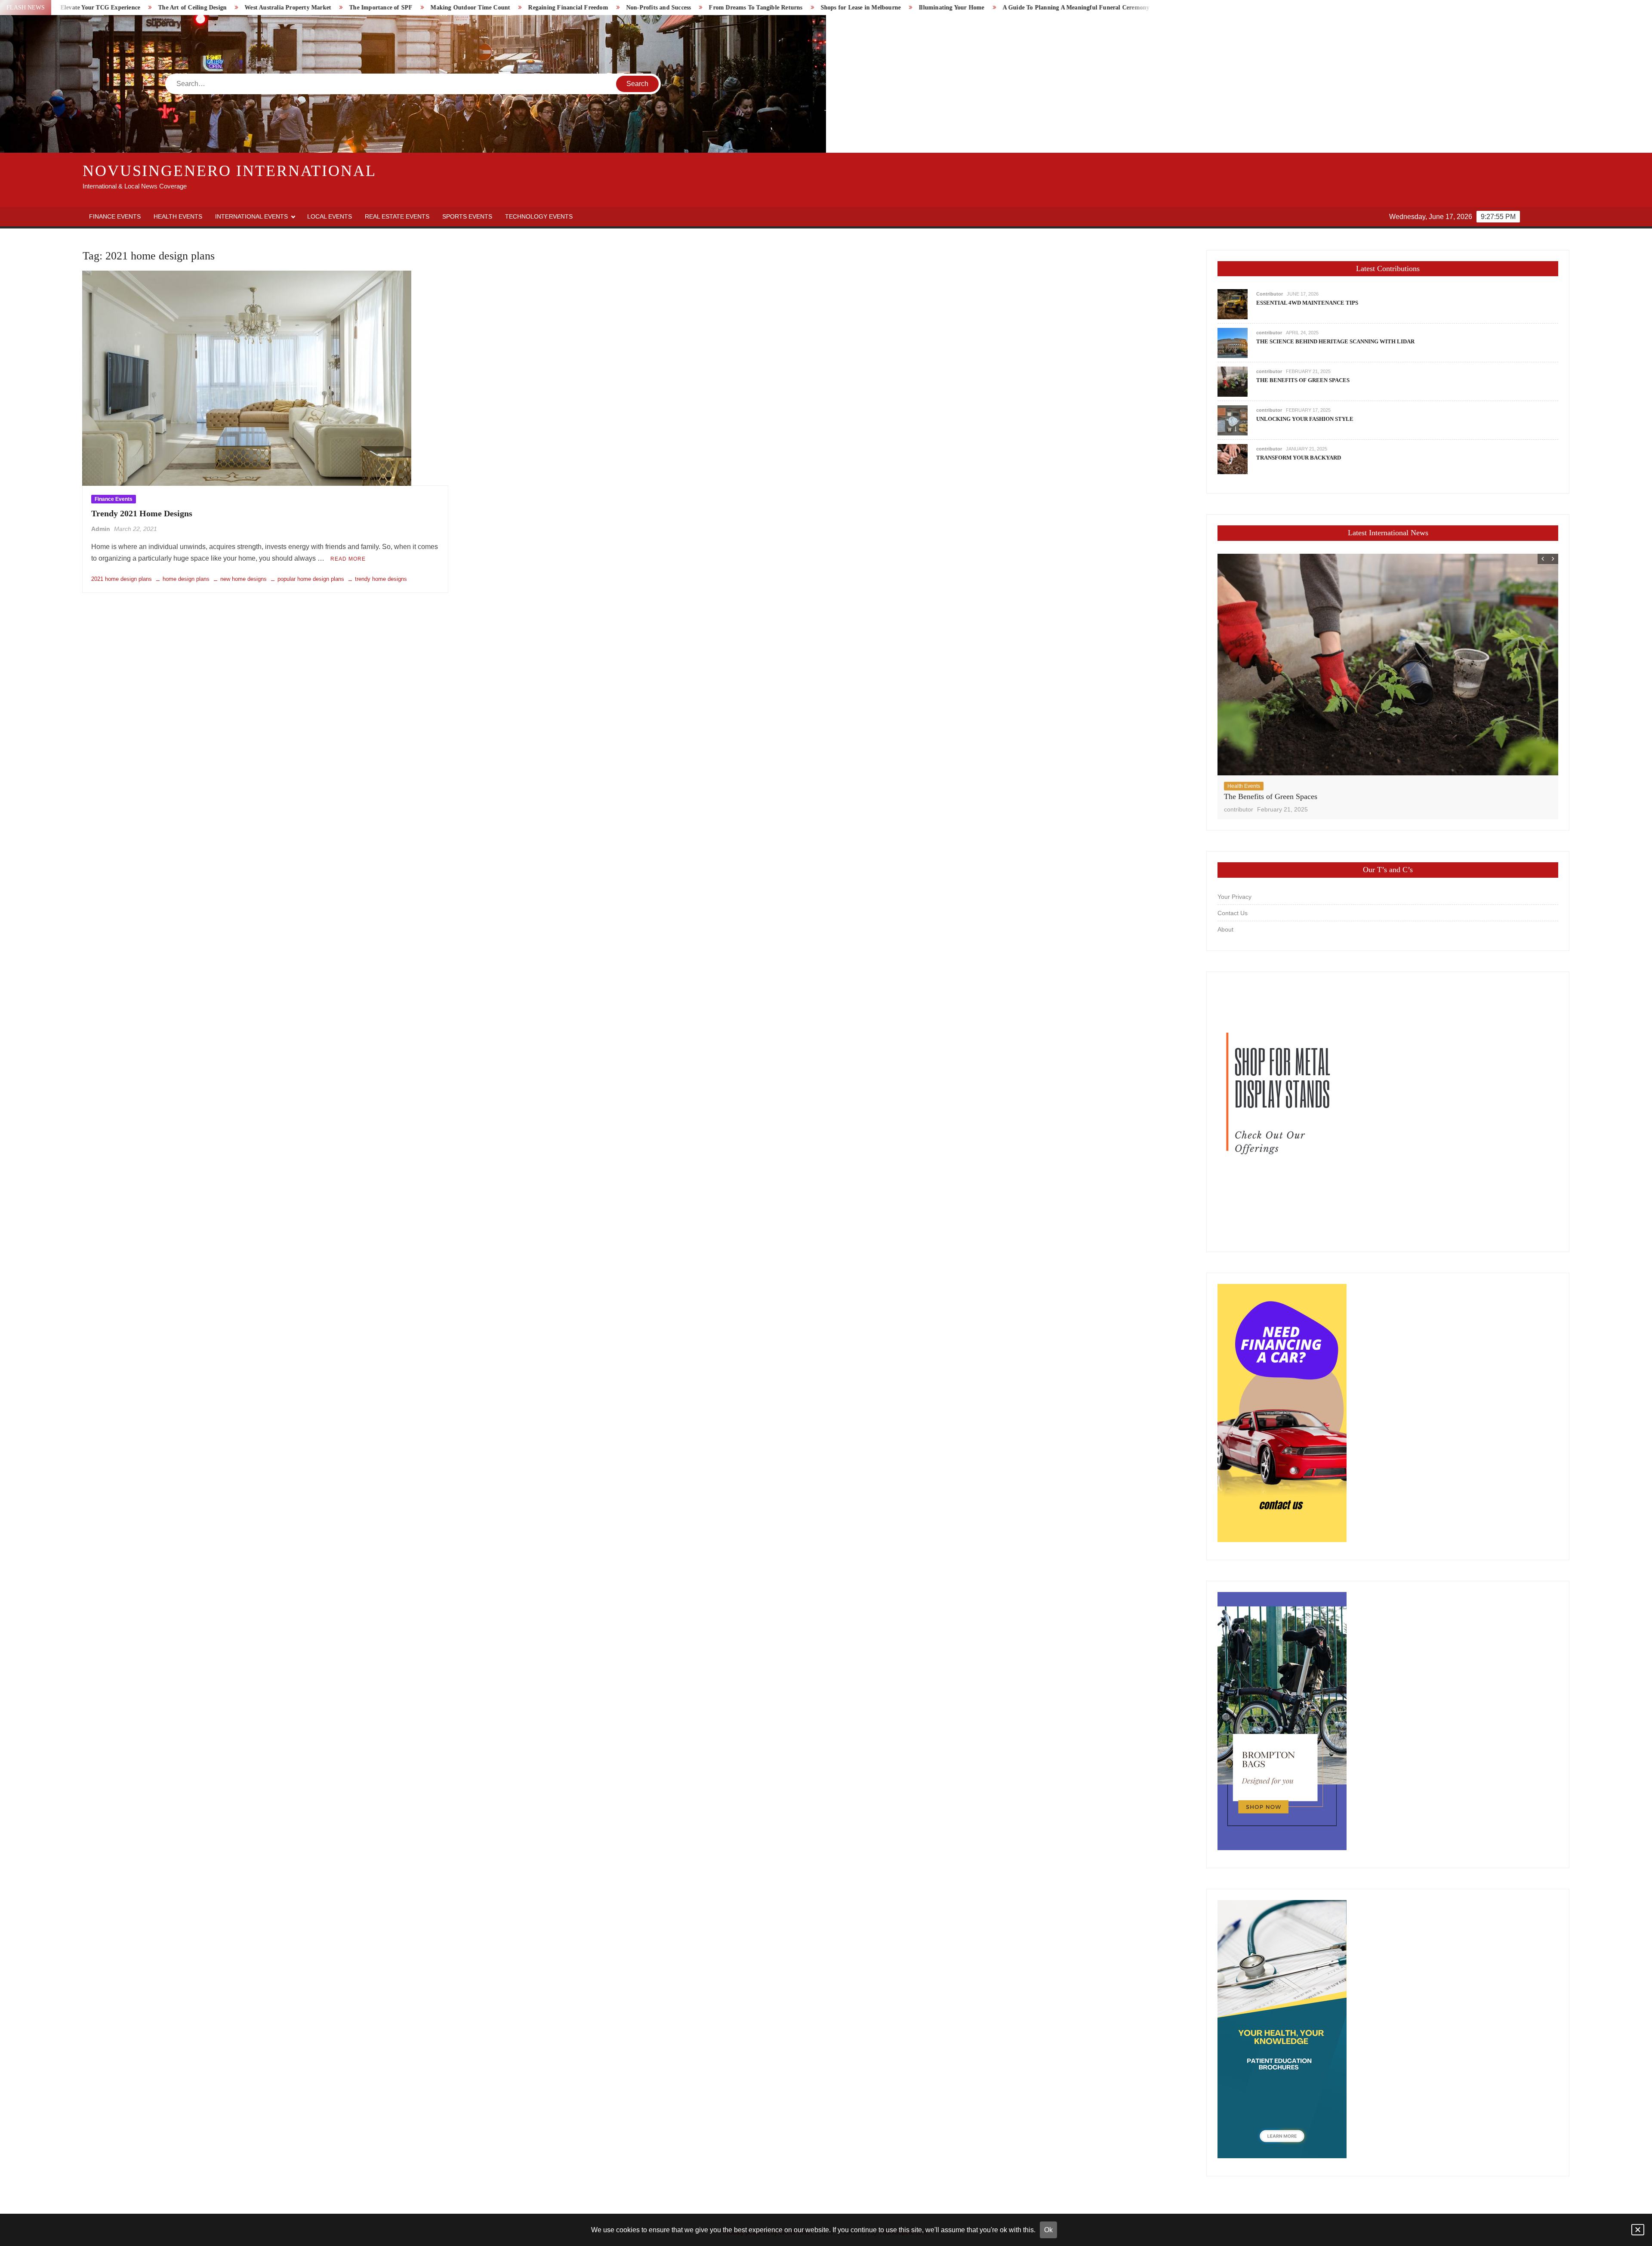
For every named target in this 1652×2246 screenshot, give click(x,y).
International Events (251, 216)
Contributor (1270, 294)
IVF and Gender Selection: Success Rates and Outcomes (920, 8)
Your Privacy (1234, 897)
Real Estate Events (397, 216)
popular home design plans (311, 579)
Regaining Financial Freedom (245, 8)
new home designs (243, 579)
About (1225, 929)
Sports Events (467, 216)
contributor (1269, 333)
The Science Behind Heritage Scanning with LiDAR (1335, 341)
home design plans (186, 579)
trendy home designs (381, 579)
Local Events (330, 216)
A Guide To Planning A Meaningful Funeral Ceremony (753, 8)
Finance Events (115, 216)
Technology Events (539, 216)
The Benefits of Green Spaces (1303, 380)
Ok (1048, 2230)
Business (1238, 786)
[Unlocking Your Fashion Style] (1233, 420)
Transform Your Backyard (1299, 458)
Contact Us (1233, 913)
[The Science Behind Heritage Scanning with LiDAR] (1233, 343)
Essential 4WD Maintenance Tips (1307, 303)
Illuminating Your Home (629, 8)
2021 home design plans (122, 579)
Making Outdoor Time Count (148, 8)
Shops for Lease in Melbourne (538, 8)
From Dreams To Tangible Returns (433, 8)
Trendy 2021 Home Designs (142, 513)
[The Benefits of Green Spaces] (1233, 381)
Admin (101, 529)
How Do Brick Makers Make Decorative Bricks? (1077, 8)
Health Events (178, 216)
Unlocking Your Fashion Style (1305, 419)
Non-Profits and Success (336, 8)
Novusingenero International (230, 171)
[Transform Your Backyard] (1233, 459)
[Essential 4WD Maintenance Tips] (1233, 304)
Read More (348, 559)
